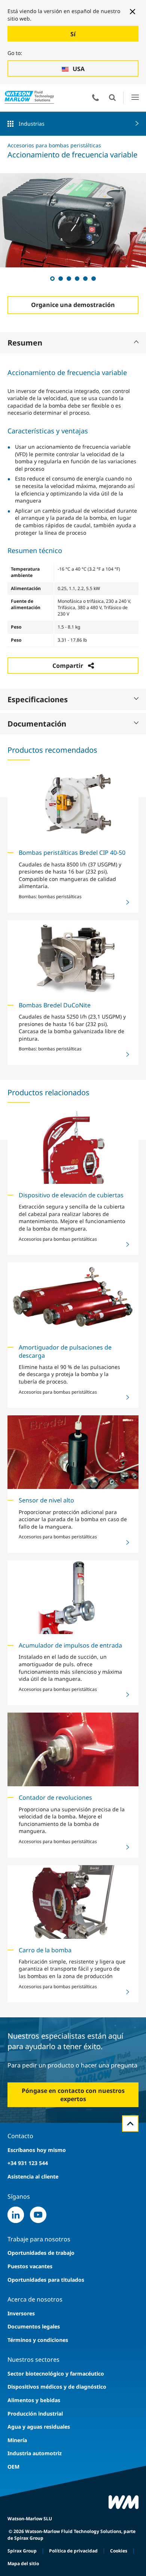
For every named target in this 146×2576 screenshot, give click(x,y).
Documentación (37, 724)
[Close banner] (133, 12)
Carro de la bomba (45, 1950)
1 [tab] (52, 278)
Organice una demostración (73, 305)
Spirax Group (22, 2551)
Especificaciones (38, 699)
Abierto (112, 98)
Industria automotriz (35, 2453)
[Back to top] (130, 2124)
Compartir (68, 666)
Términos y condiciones (38, 2340)
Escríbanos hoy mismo (37, 2150)
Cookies (119, 2551)
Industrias (32, 124)
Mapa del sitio (23, 2563)
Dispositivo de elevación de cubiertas (71, 1195)
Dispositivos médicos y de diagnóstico (57, 2387)
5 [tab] (85, 278)
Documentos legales (34, 2326)
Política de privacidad (73, 2551)
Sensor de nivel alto (46, 1500)
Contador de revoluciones (55, 1797)
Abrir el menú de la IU (135, 97)
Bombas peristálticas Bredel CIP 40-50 (72, 853)
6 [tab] (93, 278)
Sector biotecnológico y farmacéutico (56, 2374)
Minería (17, 2440)
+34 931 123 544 (28, 2163)
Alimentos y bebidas (34, 2400)
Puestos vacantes (30, 2266)
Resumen (25, 343)
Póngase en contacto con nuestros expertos (73, 2095)
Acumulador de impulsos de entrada (70, 1645)
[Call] (95, 98)
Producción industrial (35, 2414)
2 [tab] (60, 278)
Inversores (21, 2313)
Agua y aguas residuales (39, 2427)
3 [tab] (69, 278)
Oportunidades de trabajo (41, 2253)
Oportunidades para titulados (46, 2280)
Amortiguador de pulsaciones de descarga (65, 1351)
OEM (13, 2467)
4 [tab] (77, 278)
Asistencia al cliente (33, 2176)
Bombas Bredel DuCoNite (55, 1005)
